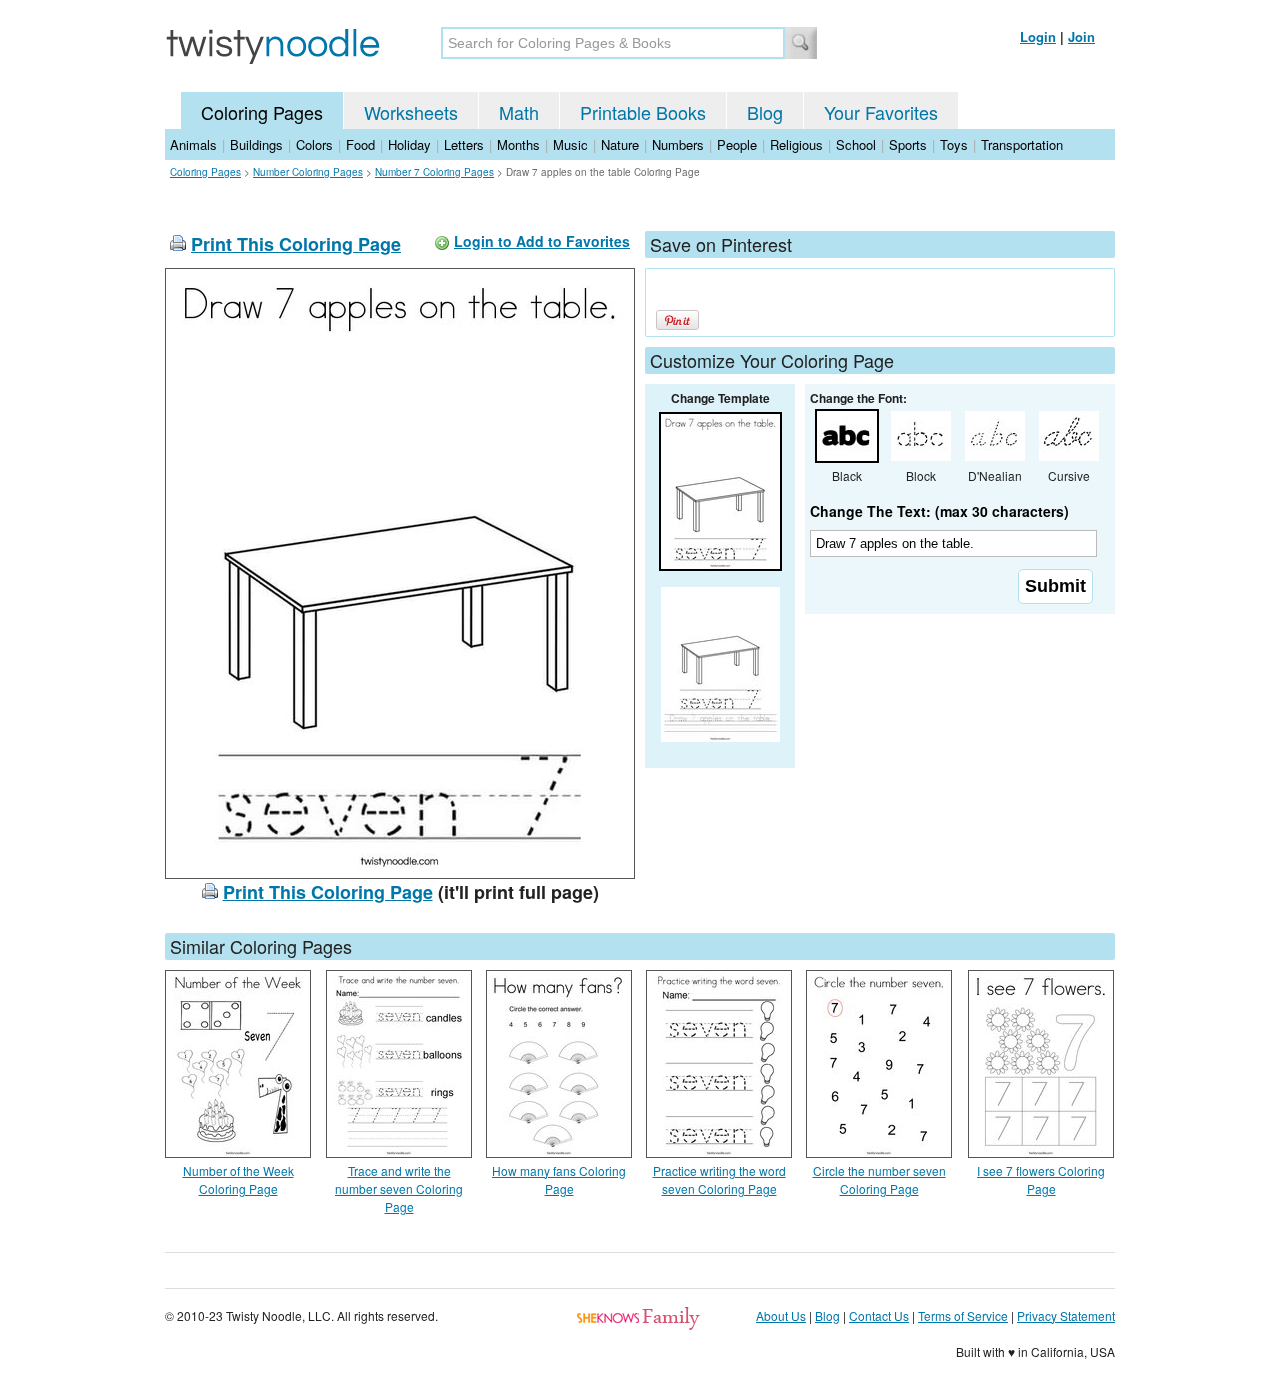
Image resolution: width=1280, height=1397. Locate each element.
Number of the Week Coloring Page (238, 1179)
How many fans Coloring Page (559, 1179)
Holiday (409, 144)
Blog (765, 112)
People (737, 144)
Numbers (678, 144)
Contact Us (879, 1315)
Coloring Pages (262, 112)
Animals (193, 144)
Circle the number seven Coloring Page (879, 1179)
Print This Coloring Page (296, 244)
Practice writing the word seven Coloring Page (719, 1179)
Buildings (256, 144)
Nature (620, 144)
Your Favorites (881, 112)
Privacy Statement (1066, 1315)
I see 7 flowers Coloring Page (1041, 1179)
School (856, 144)
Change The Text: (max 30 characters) (939, 511)
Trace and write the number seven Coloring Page (399, 1188)
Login (1038, 36)
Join (1081, 36)
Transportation (1022, 144)
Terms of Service (963, 1315)
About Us (781, 1315)
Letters (464, 144)
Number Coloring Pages (308, 172)
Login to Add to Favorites (542, 241)
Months (518, 144)
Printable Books (643, 112)
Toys (954, 144)
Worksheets (411, 112)
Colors (314, 144)
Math (519, 112)
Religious (796, 144)
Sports (908, 144)
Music (570, 144)
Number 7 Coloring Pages (434, 172)
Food (360, 144)
